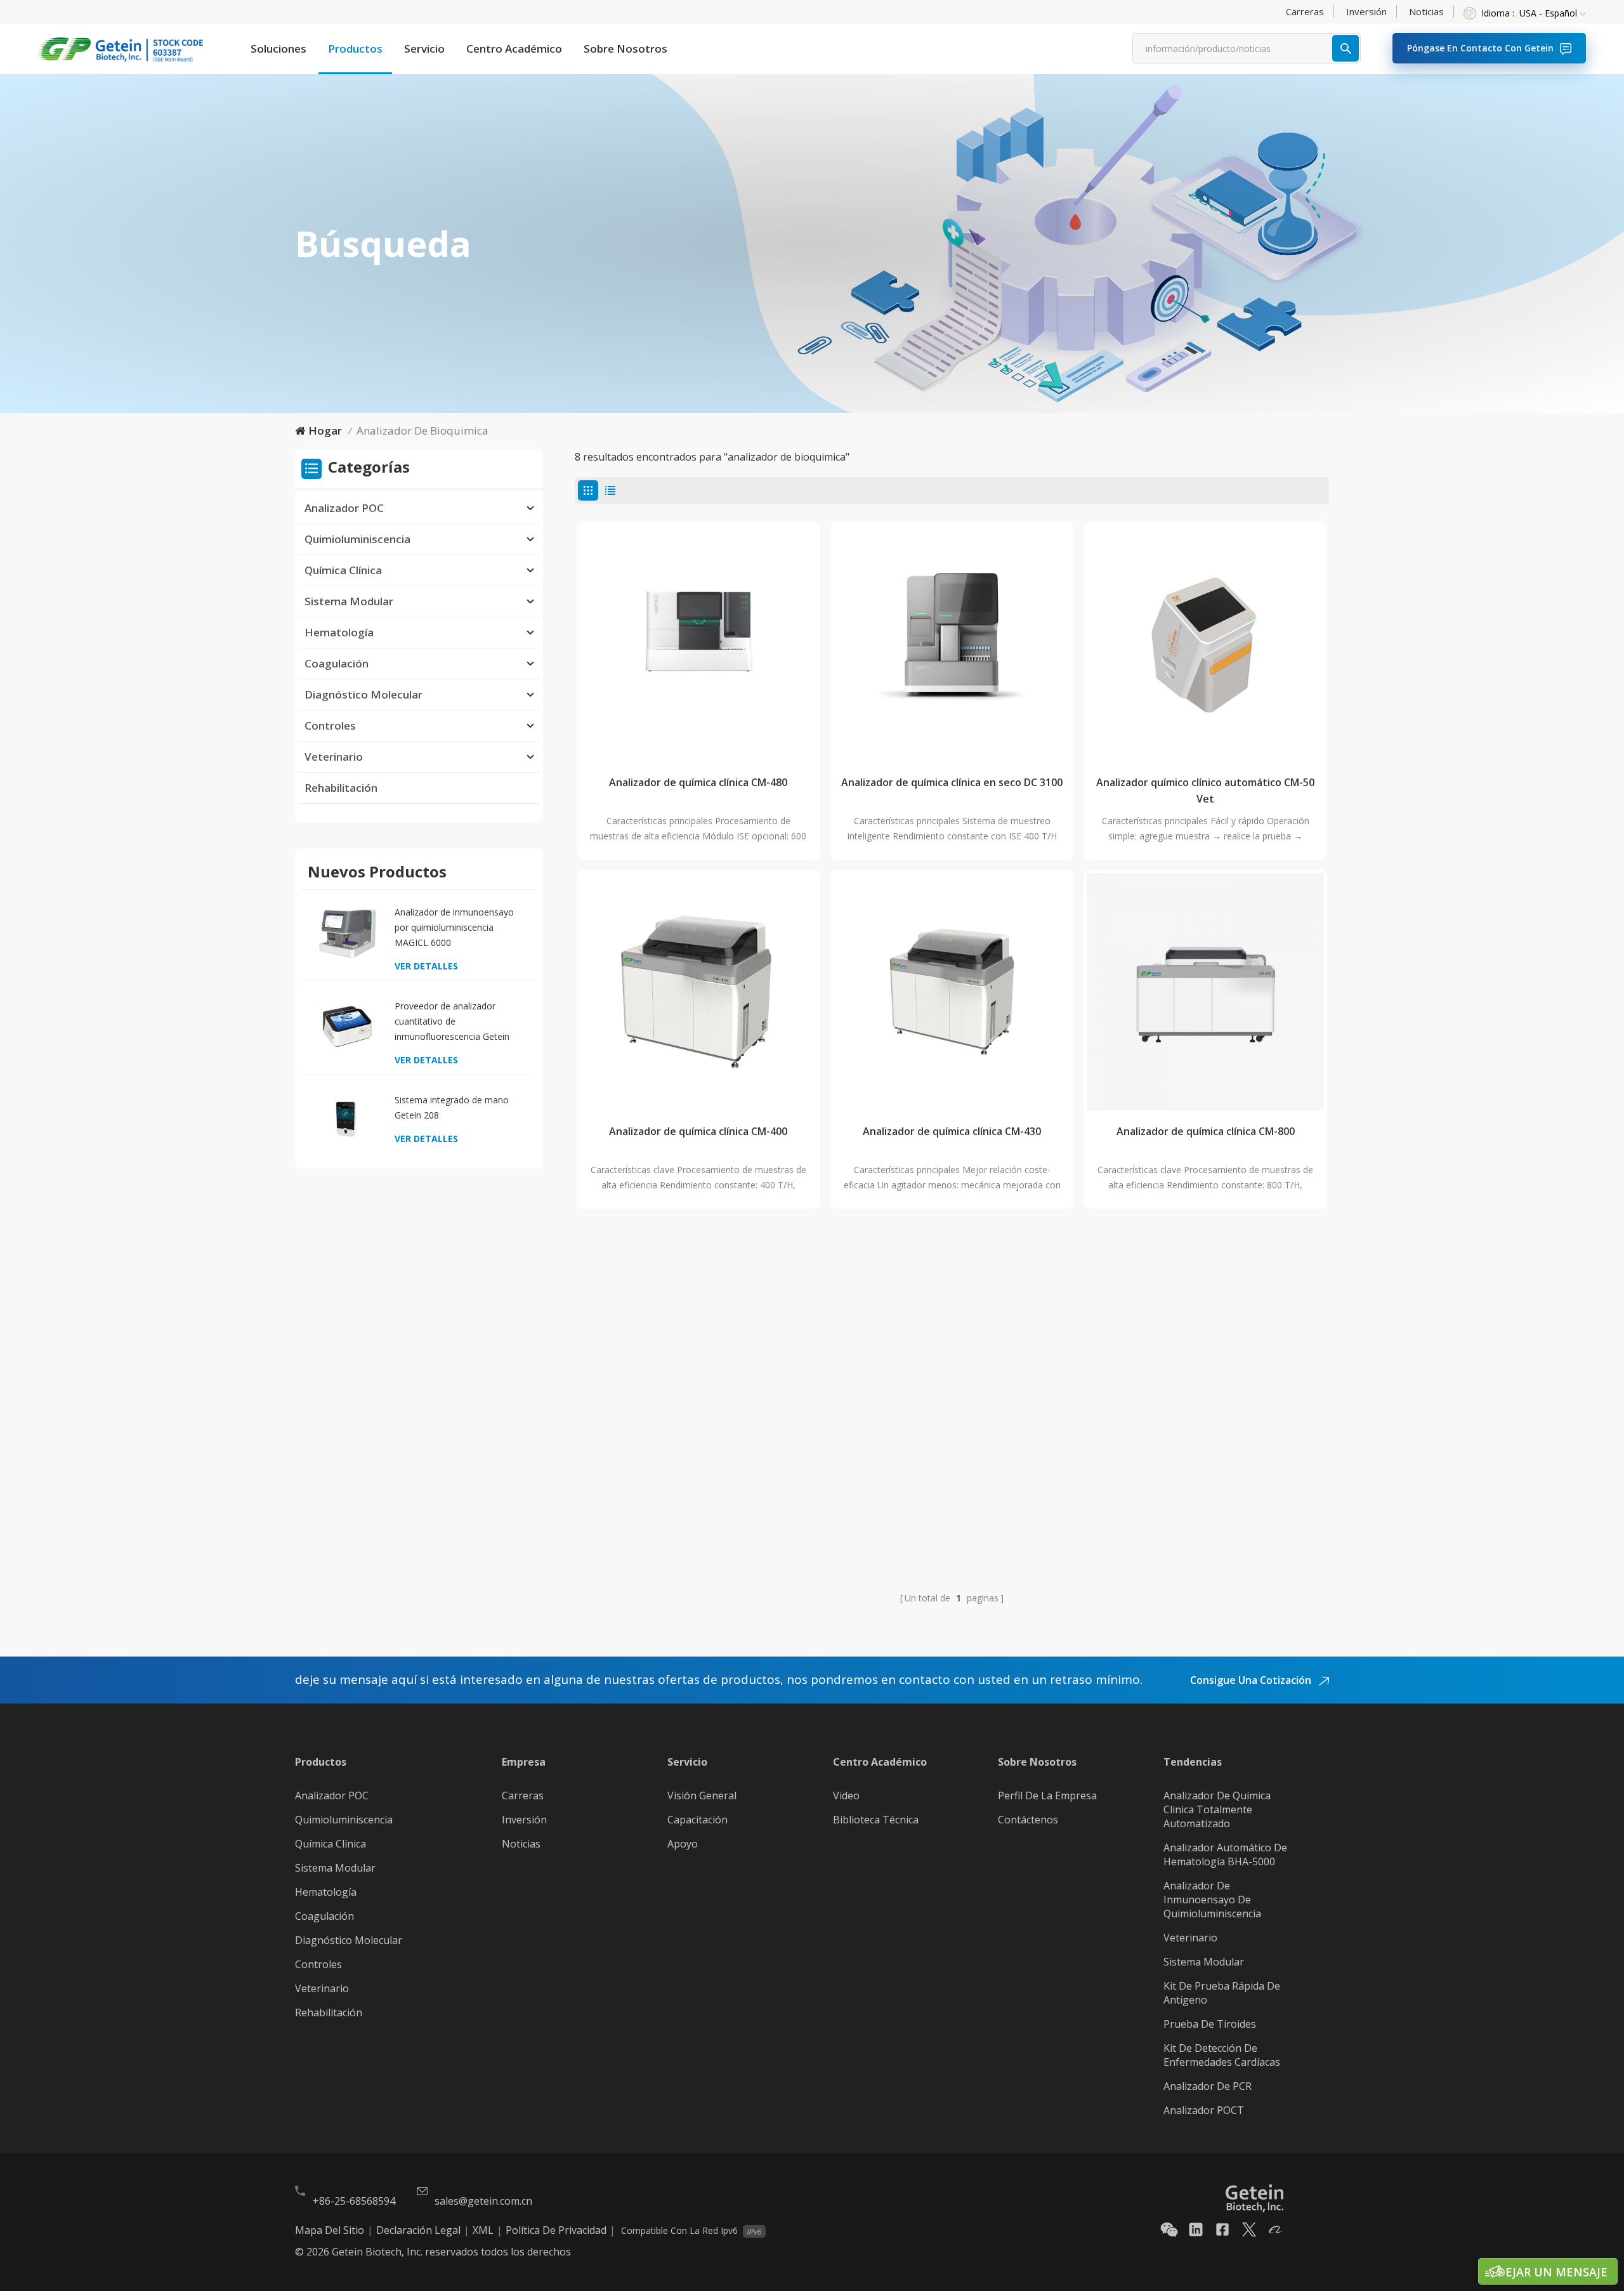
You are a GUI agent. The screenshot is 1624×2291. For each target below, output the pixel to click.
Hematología (339, 632)
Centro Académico (514, 49)
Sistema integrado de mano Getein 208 (452, 1107)
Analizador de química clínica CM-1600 (952, 1480)
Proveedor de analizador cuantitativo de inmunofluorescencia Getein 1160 (452, 1022)
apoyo (683, 1844)
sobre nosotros (625, 49)
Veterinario (334, 757)
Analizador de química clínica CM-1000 (698, 1480)
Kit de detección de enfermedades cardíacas (1222, 2055)
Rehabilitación (341, 788)
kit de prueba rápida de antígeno (1222, 1993)
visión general (702, 1795)
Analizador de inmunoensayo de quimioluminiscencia (1212, 1900)
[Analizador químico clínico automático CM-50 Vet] (1205, 643)
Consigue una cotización (1252, 1680)
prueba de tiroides (1210, 2024)
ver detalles (426, 966)
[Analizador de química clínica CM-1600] (952, 1341)
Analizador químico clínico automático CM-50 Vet (1205, 791)
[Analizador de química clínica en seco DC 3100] (952, 643)
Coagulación (337, 663)
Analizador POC (344, 508)
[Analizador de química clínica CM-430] (952, 992)
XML (483, 2230)
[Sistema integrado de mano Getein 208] (347, 1120)
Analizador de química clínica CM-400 (698, 1131)
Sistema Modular (349, 601)
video (846, 1795)
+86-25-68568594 (354, 2201)
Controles (330, 725)
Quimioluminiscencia (357, 539)
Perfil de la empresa (1047, 1795)
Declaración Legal (418, 2230)
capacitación (697, 1820)
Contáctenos (1028, 1820)
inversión (1366, 11)
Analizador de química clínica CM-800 (1206, 1131)
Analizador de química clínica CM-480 (698, 782)
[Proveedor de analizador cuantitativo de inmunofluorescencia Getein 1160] (347, 1026)
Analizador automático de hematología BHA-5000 (1225, 1854)
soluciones (278, 49)
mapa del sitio (330, 2230)
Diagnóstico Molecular (363, 694)
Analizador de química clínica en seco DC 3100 (952, 782)
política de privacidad (556, 2230)
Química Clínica (343, 570)
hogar (325, 430)
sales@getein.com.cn (483, 2201)
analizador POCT (1204, 2110)
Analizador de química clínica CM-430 (952, 1131)
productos (355, 49)
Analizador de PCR (1208, 2086)
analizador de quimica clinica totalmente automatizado (1217, 1809)
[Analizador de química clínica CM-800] (1205, 992)
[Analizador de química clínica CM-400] (698, 992)
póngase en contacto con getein (1480, 48)
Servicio (424, 49)
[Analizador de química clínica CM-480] (698, 643)
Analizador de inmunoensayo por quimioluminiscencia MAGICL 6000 (454, 927)
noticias (1426, 11)
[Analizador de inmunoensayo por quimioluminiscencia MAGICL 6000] (347, 932)
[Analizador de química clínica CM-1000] (698, 1341)
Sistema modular (1204, 1962)
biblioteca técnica (876, 1820)
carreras (1305, 11)
